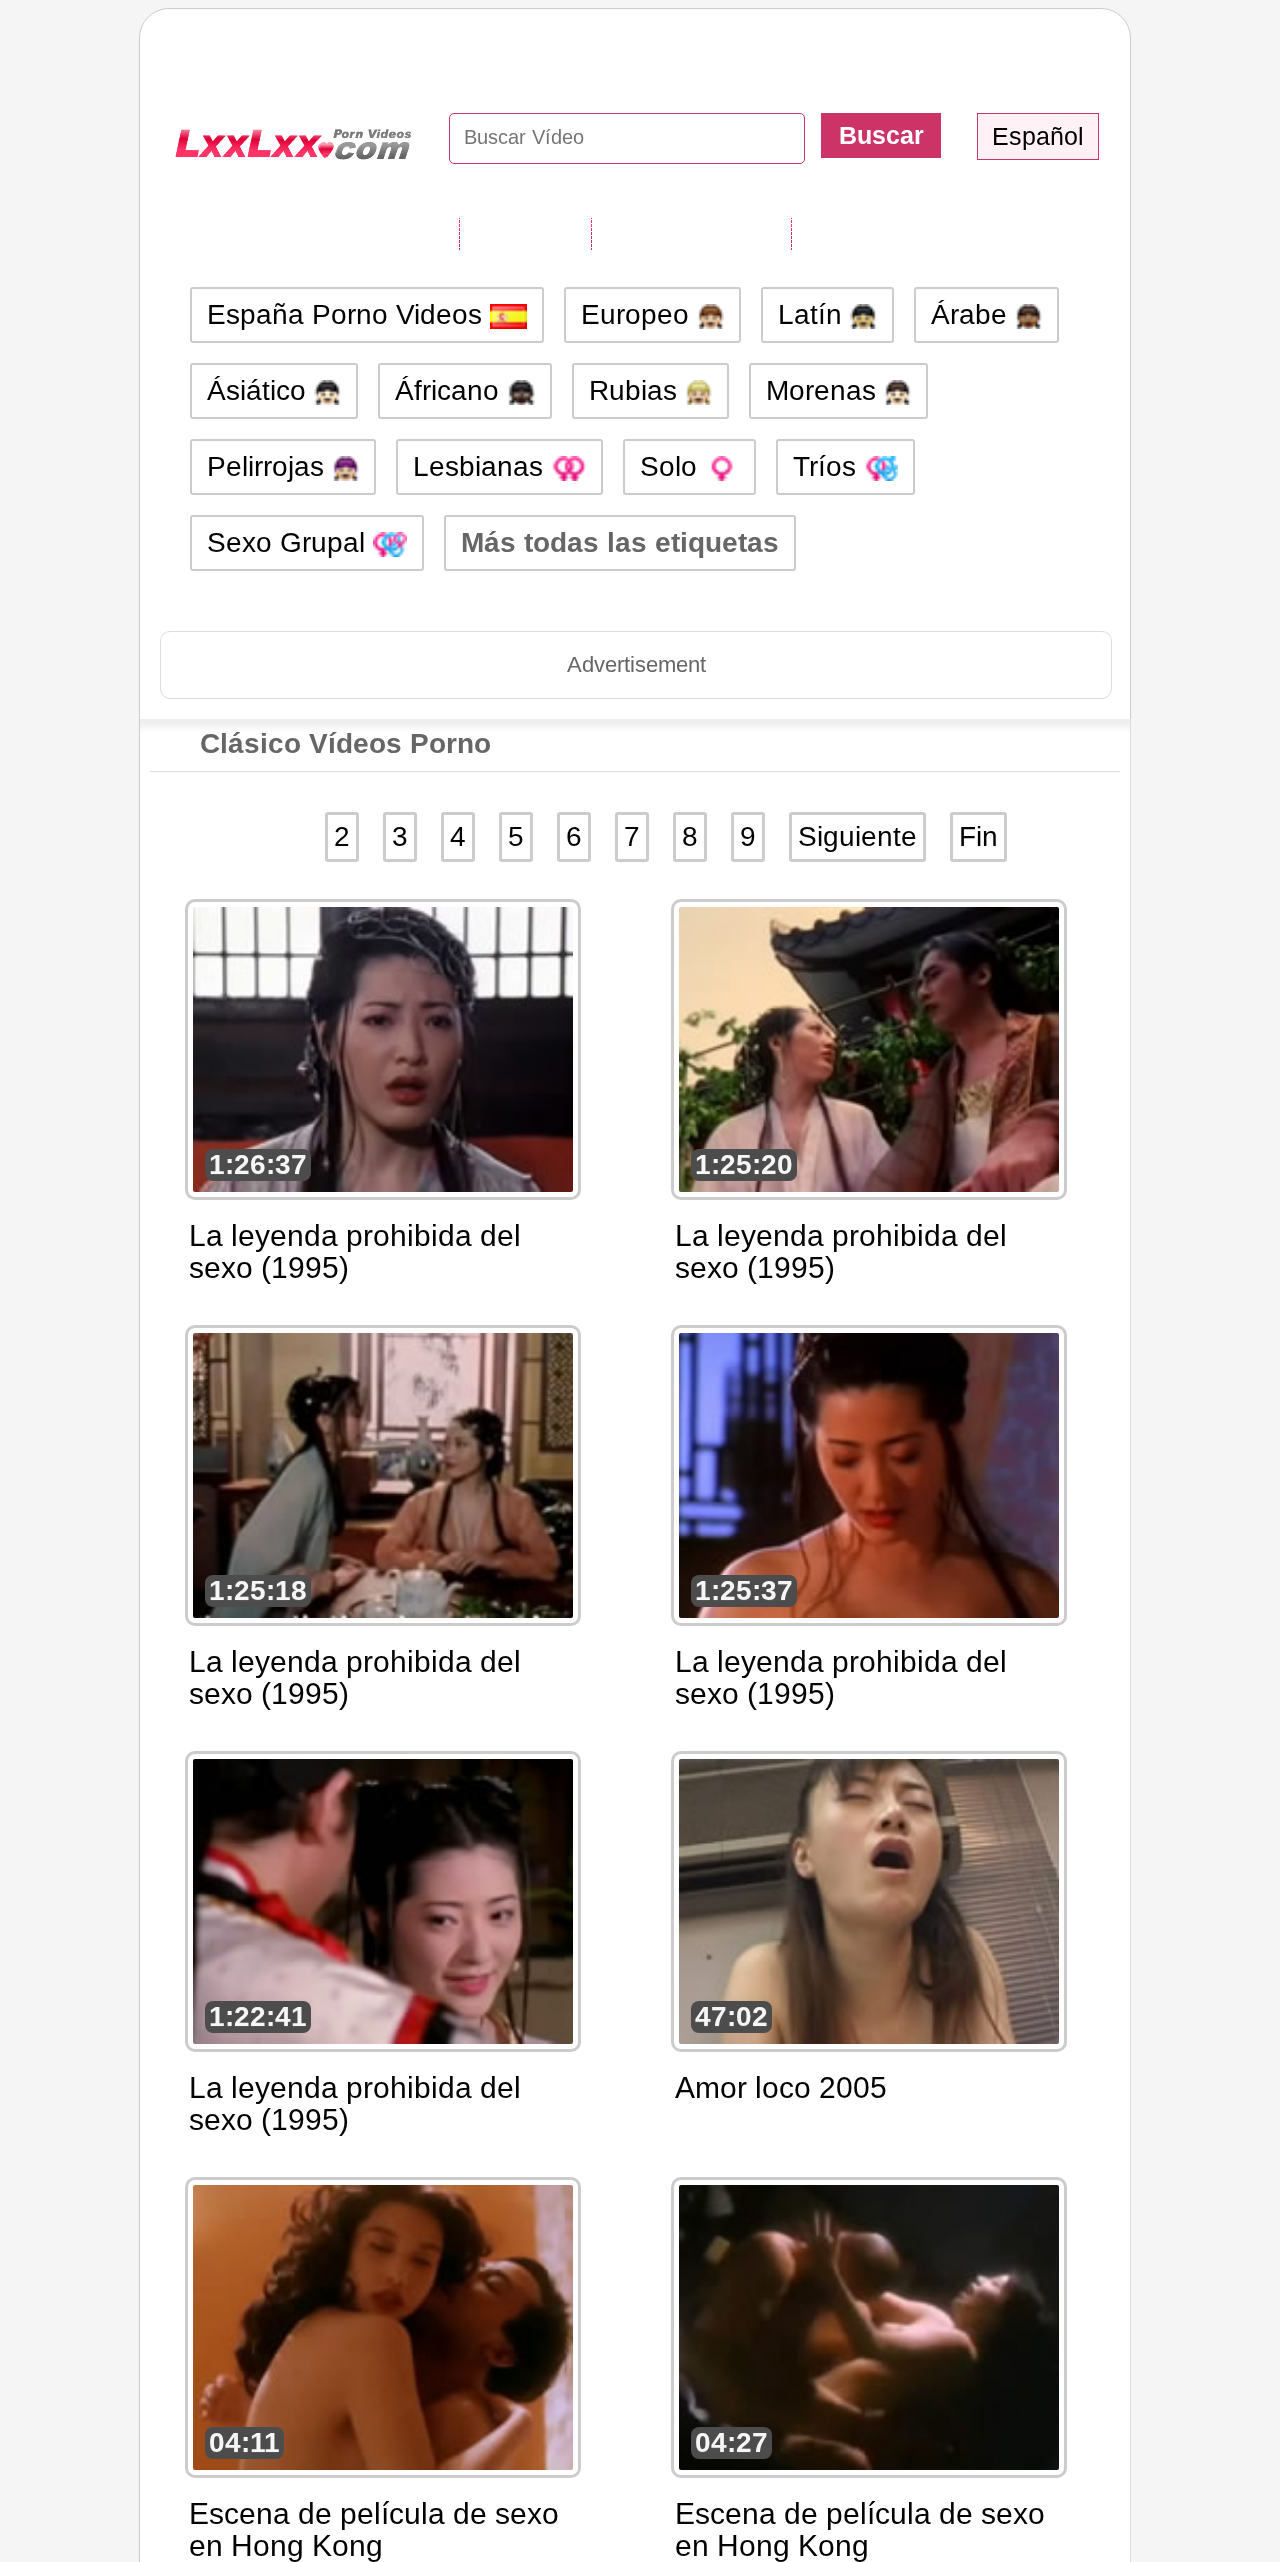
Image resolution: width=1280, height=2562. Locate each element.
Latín (814, 314)
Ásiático (260, 390)
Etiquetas (525, 233)
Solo (672, 466)
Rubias (637, 390)
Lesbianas (482, 466)
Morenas (825, 390)
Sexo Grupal (290, 542)
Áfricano (451, 390)
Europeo (639, 314)
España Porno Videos (348, 314)
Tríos (828, 466)
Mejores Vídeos (893, 233)
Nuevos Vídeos (691, 233)
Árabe (973, 314)
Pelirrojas (269, 466)
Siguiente (857, 836)
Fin (978, 836)
